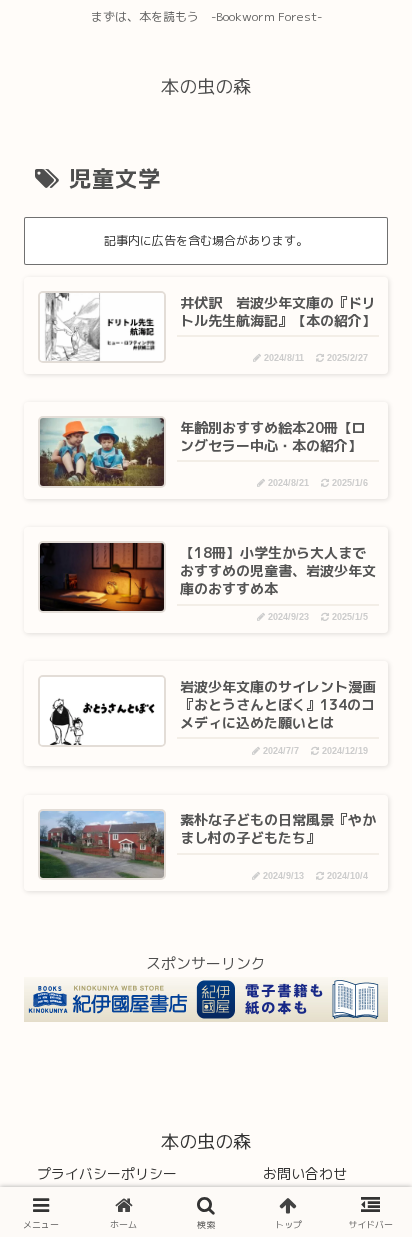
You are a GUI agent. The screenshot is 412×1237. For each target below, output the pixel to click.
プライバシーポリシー (107, 1173)
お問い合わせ (305, 1173)
